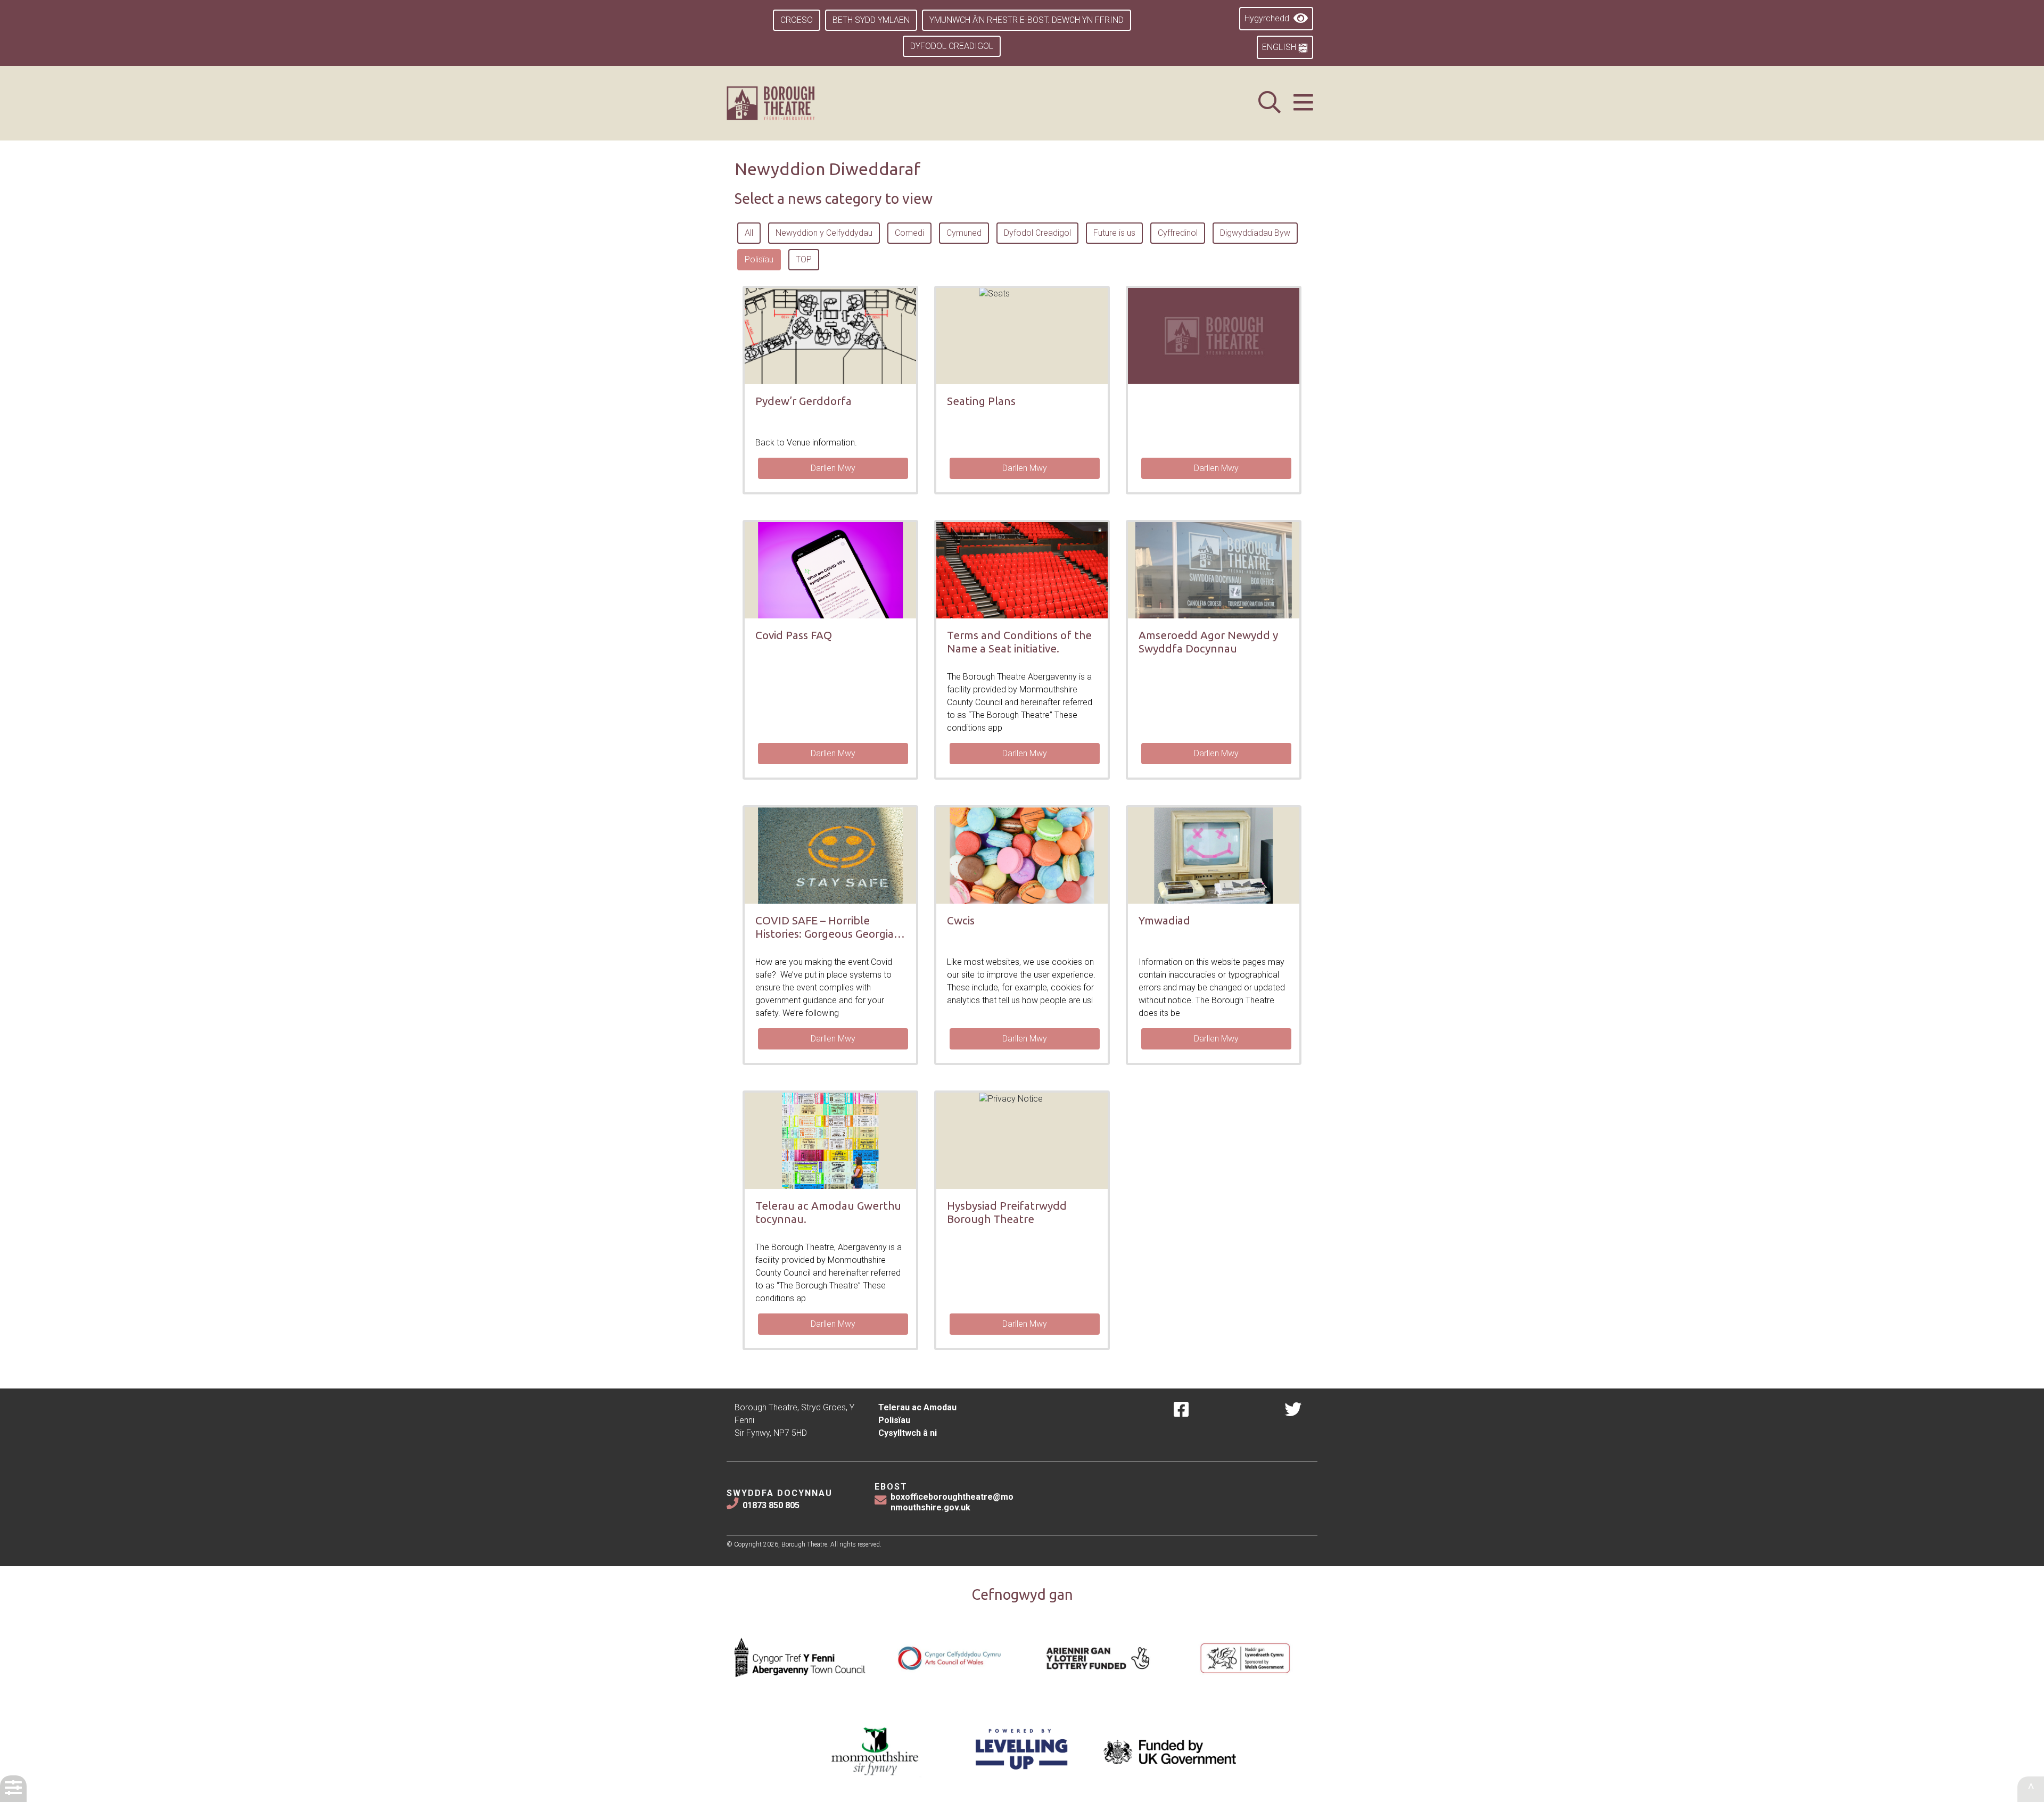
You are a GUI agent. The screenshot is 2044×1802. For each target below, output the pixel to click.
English (1280, 47)
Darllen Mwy (833, 468)
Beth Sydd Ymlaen (871, 20)
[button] (1303, 103)
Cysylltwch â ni (908, 1433)
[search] (1270, 103)
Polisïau (894, 1420)
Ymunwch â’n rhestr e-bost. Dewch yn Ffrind (1027, 20)
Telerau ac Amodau (917, 1407)
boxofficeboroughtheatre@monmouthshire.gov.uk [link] (952, 1502)
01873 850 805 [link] (771, 1505)
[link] (784, 103)
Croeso (797, 20)
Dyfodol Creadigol (952, 46)
